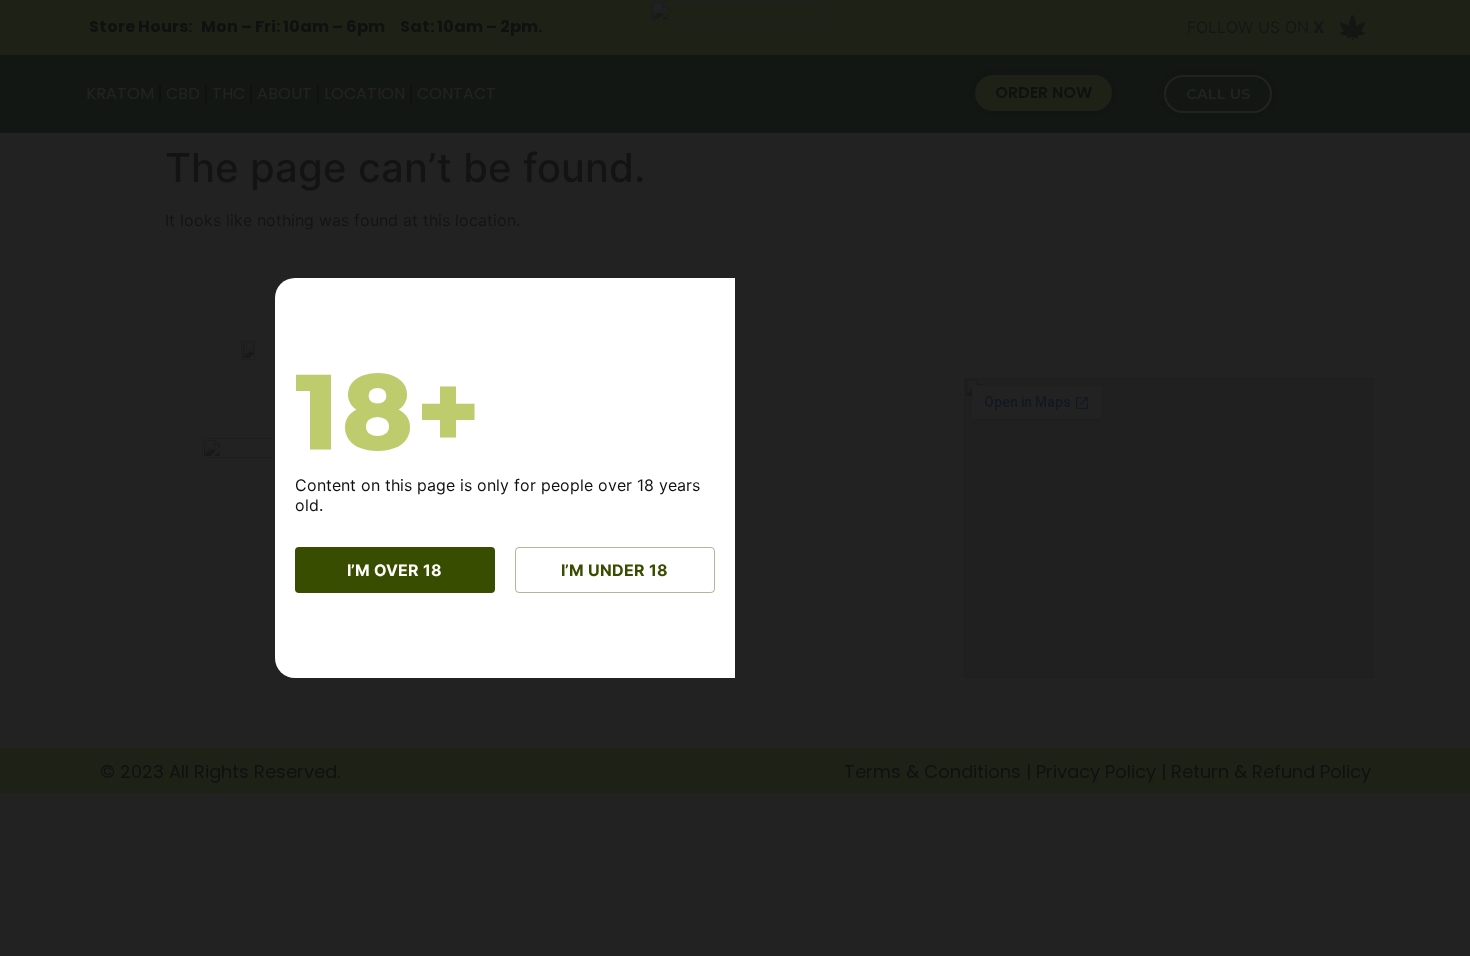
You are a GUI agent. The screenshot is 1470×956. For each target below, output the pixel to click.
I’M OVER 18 (394, 570)
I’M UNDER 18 (614, 570)
